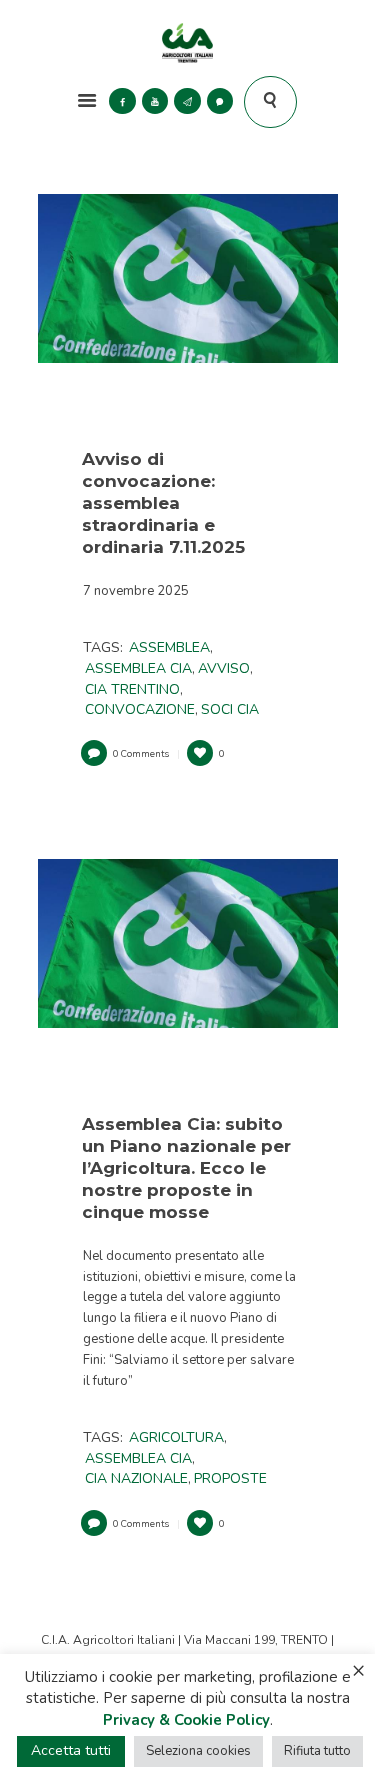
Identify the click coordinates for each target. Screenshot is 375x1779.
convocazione (140, 709)
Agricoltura (176, 1437)
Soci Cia (230, 709)
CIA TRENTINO (132, 689)
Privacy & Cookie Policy (186, 1720)
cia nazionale (136, 1478)
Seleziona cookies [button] (198, 1751)
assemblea (169, 647)
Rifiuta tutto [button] (317, 1751)
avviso (224, 668)
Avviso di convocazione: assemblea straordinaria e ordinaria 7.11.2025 (163, 503)
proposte (230, 1478)
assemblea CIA (138, 668)
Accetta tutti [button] (71, 1750)
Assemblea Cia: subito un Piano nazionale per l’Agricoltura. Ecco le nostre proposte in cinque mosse (186, 1168)
